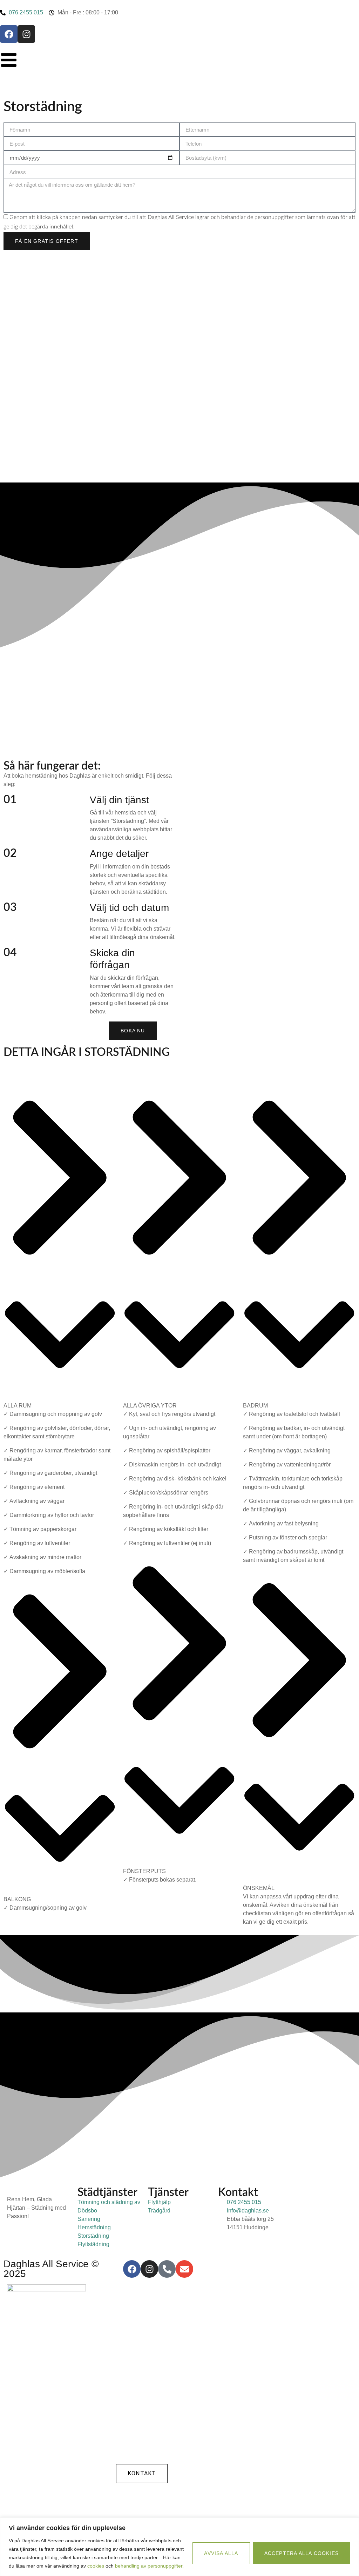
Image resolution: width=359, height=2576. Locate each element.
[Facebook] (9, 34)
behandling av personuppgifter (149, 2566)
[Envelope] (184, 2269)
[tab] (60, 1249)
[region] (179, 2547)
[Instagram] (26, 34)
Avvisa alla (221, 2553)
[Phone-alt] (167, 2269)
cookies (96, 2566)
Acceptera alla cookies (302, 2553)
